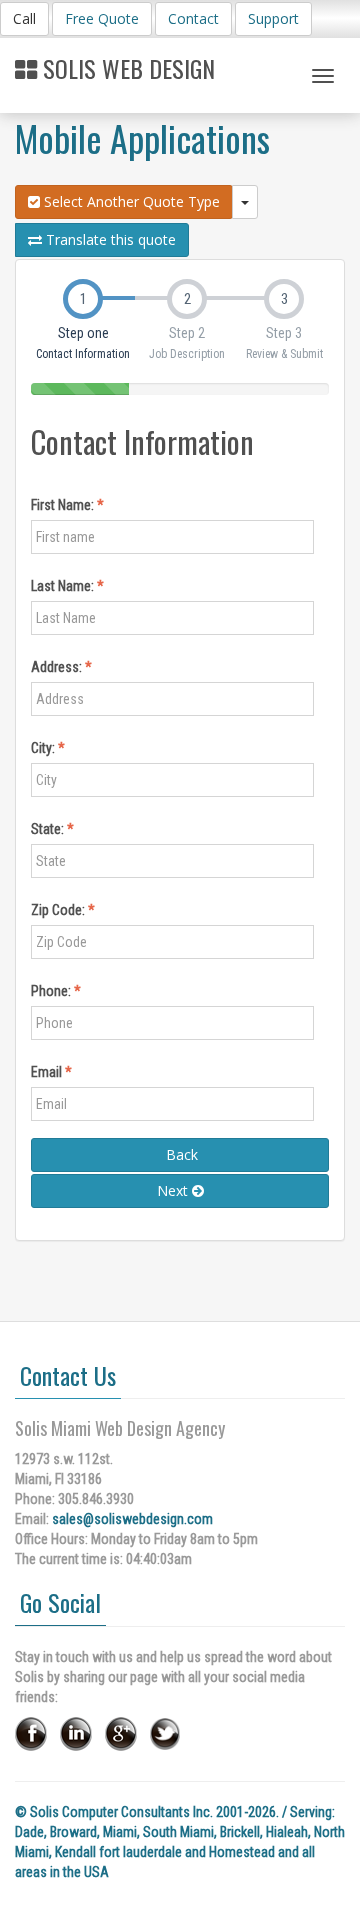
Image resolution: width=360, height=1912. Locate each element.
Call (24, 18)
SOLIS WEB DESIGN (126, 68)
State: (49, 829)
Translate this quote (109, 239)
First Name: (64, 505)
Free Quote (102, 18)
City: (44, 748)
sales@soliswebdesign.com (132, 1519)
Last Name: (64, 586)
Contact (193, 18)
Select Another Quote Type (130, 201)
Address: (58, 667)
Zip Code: (59, 910)
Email (48, 1072)
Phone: (52, 991)
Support (273, 18)
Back (180, 1154)
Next (174, 1190)
